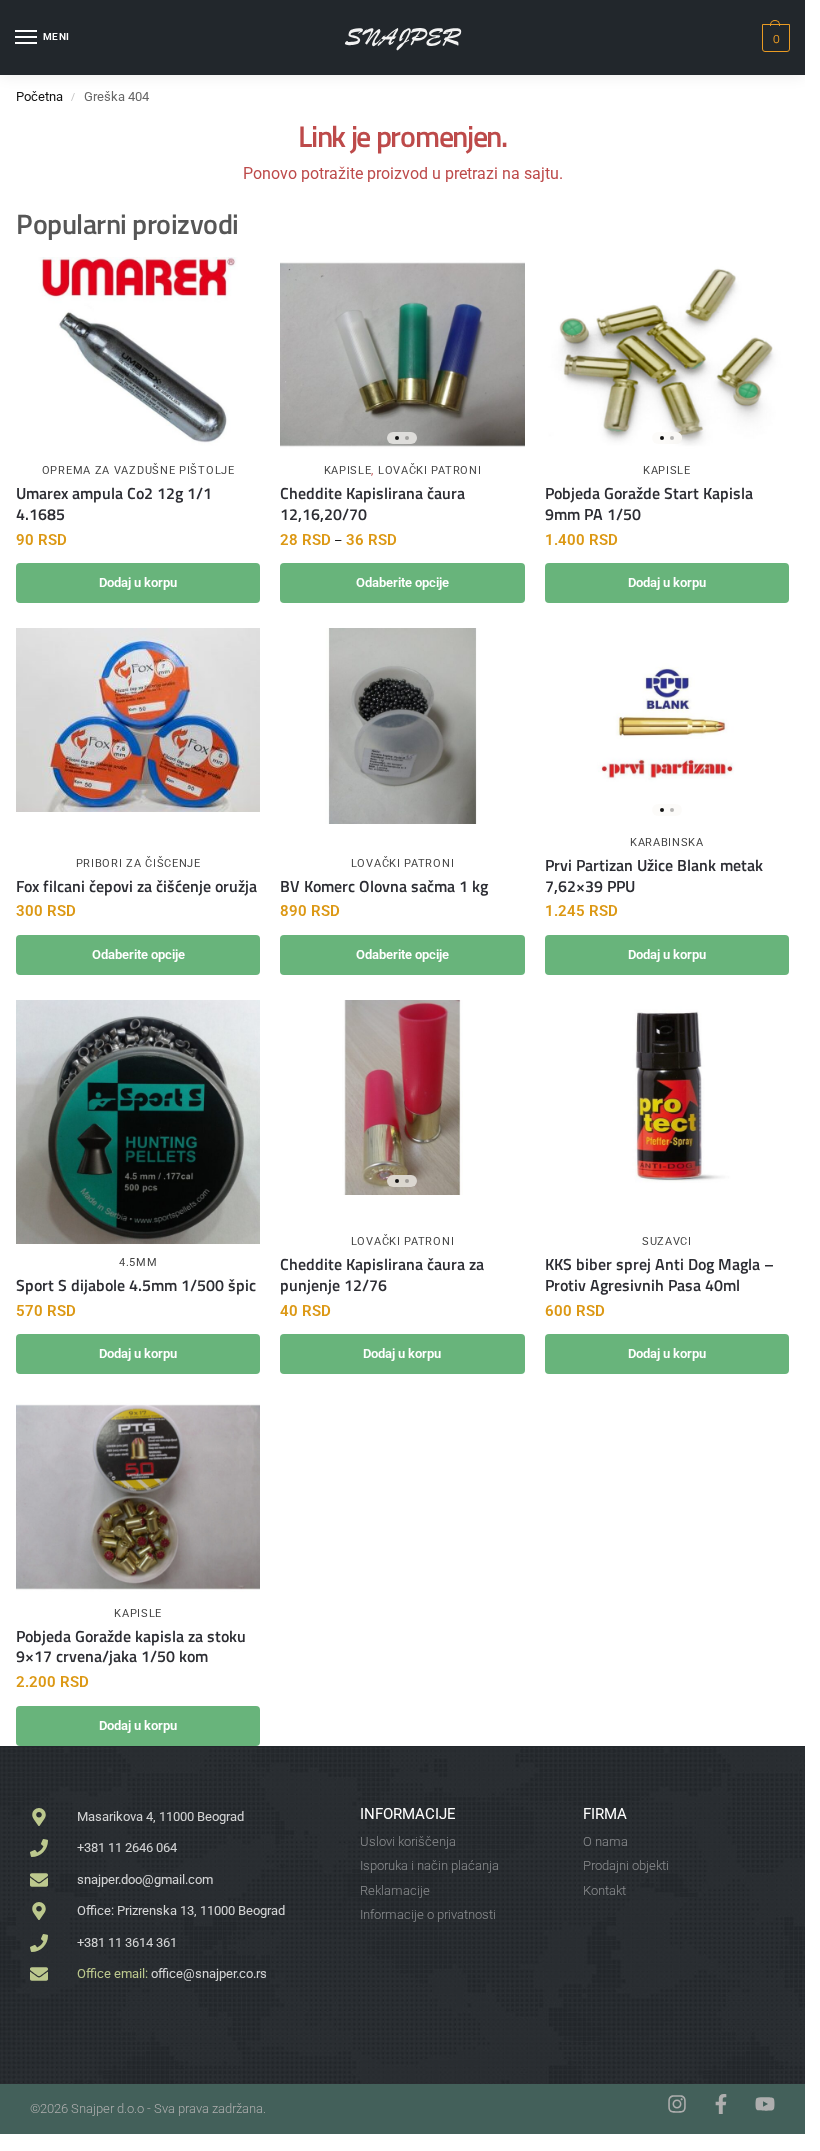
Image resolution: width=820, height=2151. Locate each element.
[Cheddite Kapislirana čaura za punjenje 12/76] (402, 1097)
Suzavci (667, 1241)
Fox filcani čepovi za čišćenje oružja (136, 886)
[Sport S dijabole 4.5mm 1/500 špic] (138, 1122)
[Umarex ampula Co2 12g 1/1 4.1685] (138, 354)
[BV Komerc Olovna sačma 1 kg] (402, 725)
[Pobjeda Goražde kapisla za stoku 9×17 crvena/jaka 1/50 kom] (138, 1496)
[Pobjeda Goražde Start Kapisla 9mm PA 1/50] (667, 354)
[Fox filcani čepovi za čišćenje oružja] (138, 719)
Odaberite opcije (402, 582)
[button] (773, 38)
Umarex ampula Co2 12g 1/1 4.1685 (114, 504)
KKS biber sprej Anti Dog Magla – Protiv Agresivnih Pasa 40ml (659, 1275)
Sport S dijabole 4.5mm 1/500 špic (136, 1285)
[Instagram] (677, 2104)
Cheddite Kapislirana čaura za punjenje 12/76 (382, 1275)
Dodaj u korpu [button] (138, 582)
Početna (39, 96)
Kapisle (348, 470)
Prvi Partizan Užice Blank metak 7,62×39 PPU (654, 876)
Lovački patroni (430, 470)
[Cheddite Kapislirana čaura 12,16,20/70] (402, 354)
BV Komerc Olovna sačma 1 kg (384, 886)
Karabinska (667, 842)
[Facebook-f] (721, 2104)
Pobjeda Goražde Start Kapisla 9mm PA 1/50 (649, 504)
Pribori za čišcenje (138, 863)
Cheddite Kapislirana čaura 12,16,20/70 (372, 504)
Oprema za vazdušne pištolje (138, 470)
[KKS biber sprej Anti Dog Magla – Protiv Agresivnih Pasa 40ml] (667, 1091)
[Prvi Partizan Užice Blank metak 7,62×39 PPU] (667, 725)
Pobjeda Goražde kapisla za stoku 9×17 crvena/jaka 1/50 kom (131, 1647)
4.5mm (138, 1262)
